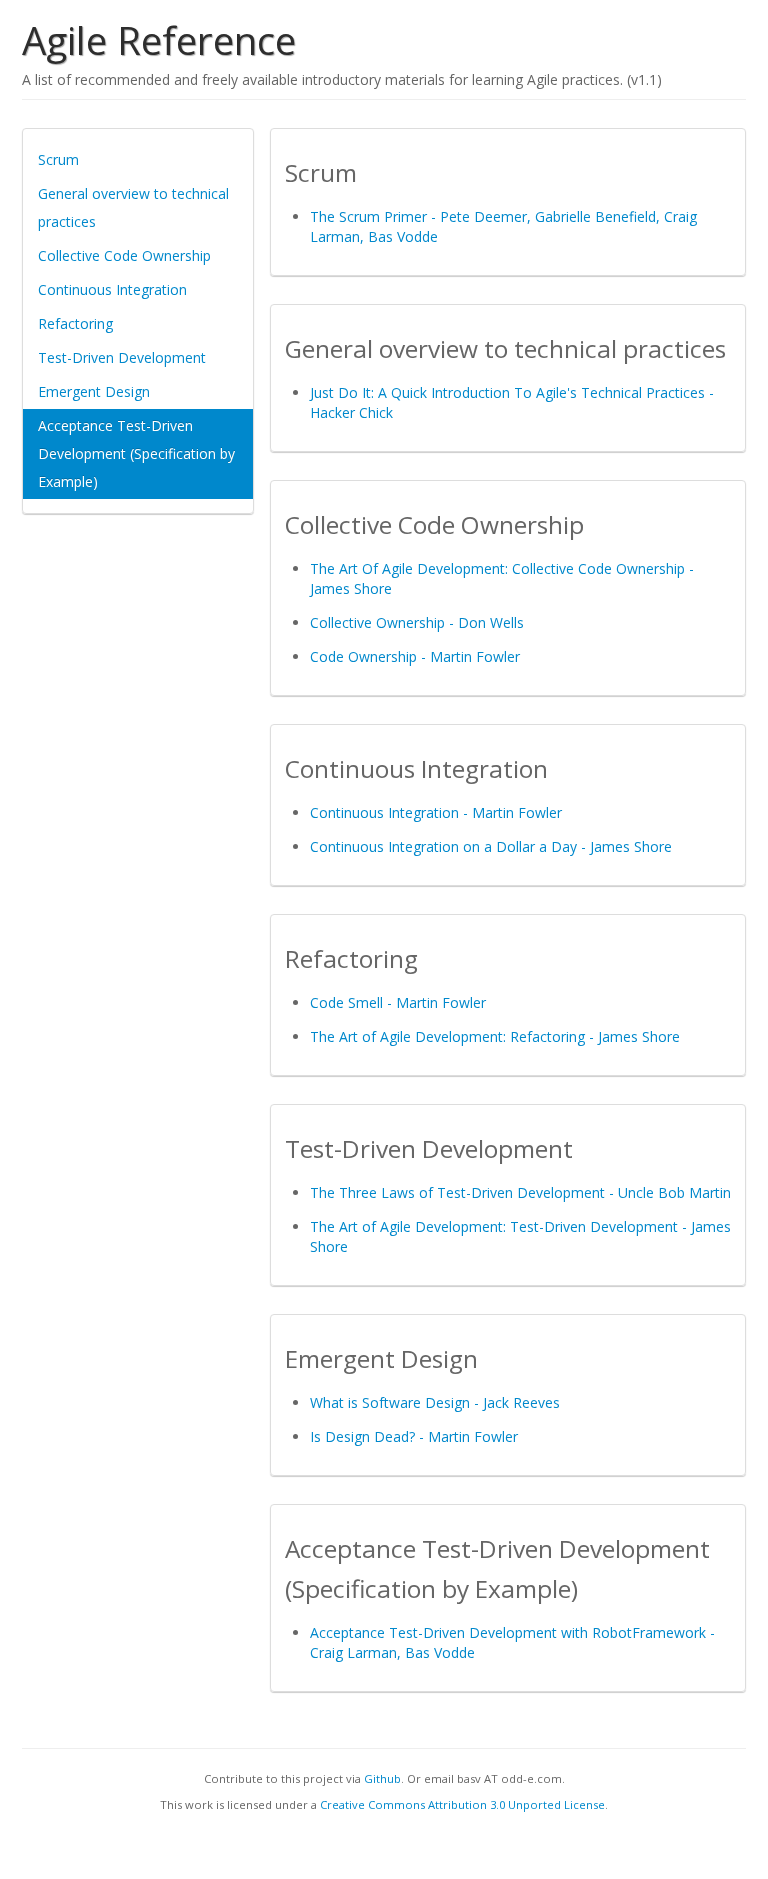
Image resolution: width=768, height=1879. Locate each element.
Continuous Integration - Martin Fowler (436, 812)
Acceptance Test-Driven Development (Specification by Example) (136, 453)
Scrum (58, 159)
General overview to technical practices (133, 207)
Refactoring (75, 323)
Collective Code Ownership (124, 255)
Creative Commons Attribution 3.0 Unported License (462, 1804)
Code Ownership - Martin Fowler (415, 656)
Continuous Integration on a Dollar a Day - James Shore (491, 846)
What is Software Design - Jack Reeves (435, 1402)
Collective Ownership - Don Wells (417, 622)
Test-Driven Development (122, 357)
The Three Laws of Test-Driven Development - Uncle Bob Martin (520, 1192)
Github (382, 1778)
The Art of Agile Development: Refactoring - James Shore (495, 1036)
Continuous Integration (112, 289)
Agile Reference (159, 40)
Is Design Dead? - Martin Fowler (414, 1436)
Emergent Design (94, 391)
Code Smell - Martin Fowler (398, 1002)
